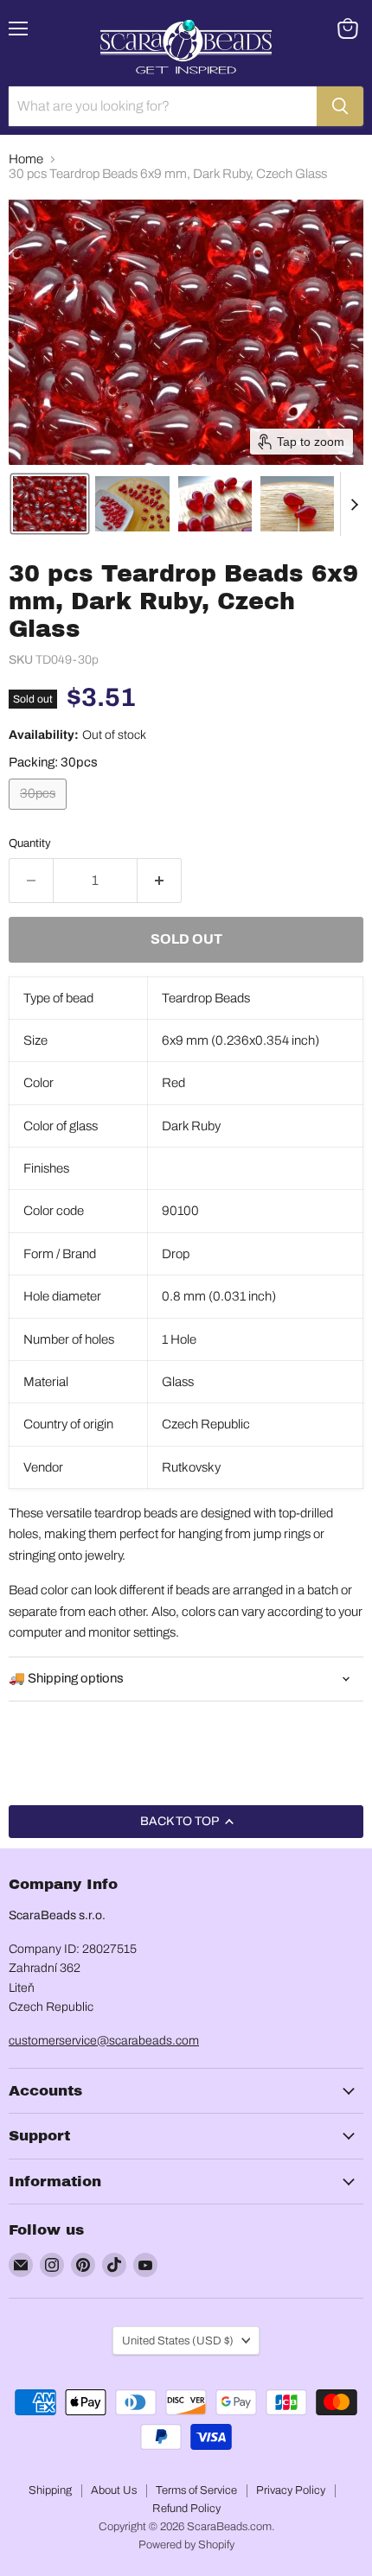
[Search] (340, 106)
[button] (50, 504)
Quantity (30, 843)
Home (26, 159)
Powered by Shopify (186, 2545)
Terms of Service (196, 2490)
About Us (114, 2490)
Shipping (50, 2490)
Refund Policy (186, 2509)
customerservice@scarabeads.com (104, 2041)
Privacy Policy (291, 2490)
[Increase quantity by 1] (160, 881)
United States (178, 2341)
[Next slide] (354, 504)
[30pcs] (40, 814)
